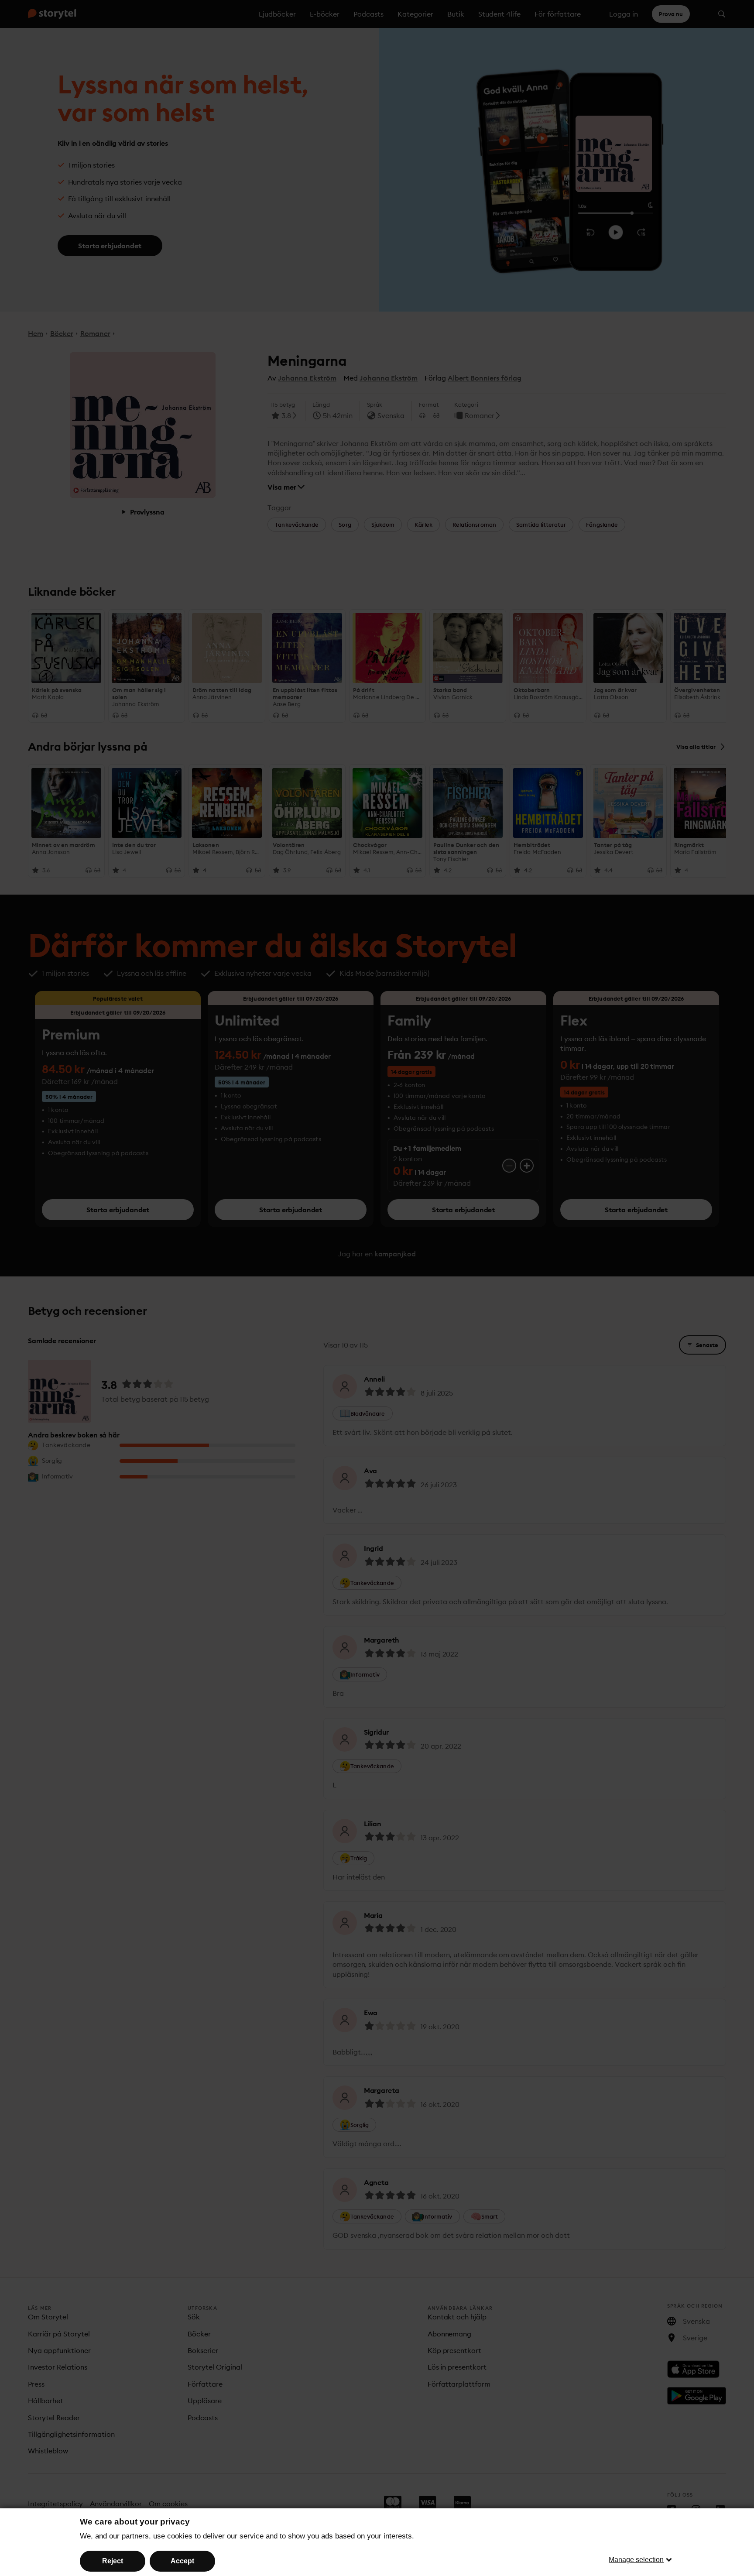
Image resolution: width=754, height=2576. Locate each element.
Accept (182, 2561)
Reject (113, 2561)
